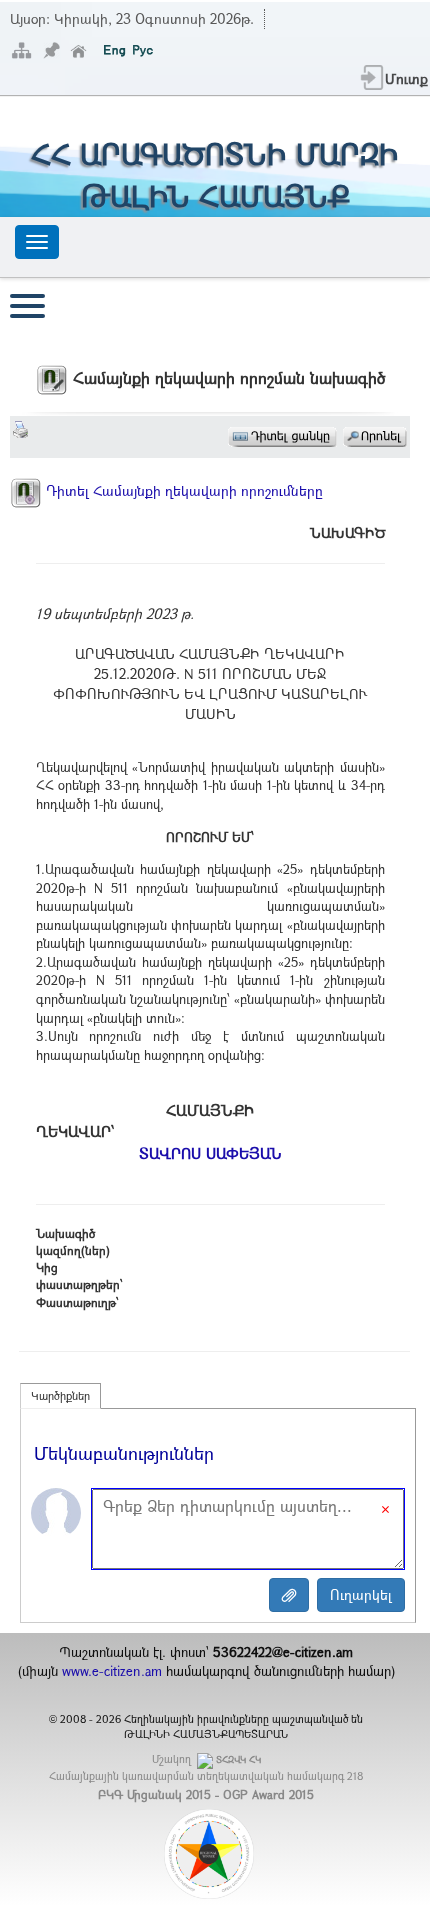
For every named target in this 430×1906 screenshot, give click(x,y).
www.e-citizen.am (112, 1671)
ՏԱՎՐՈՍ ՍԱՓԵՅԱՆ (210, 1153)
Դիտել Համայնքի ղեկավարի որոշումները (182, 490)
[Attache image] (289, 1595)
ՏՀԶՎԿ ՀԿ (238, 1759)
